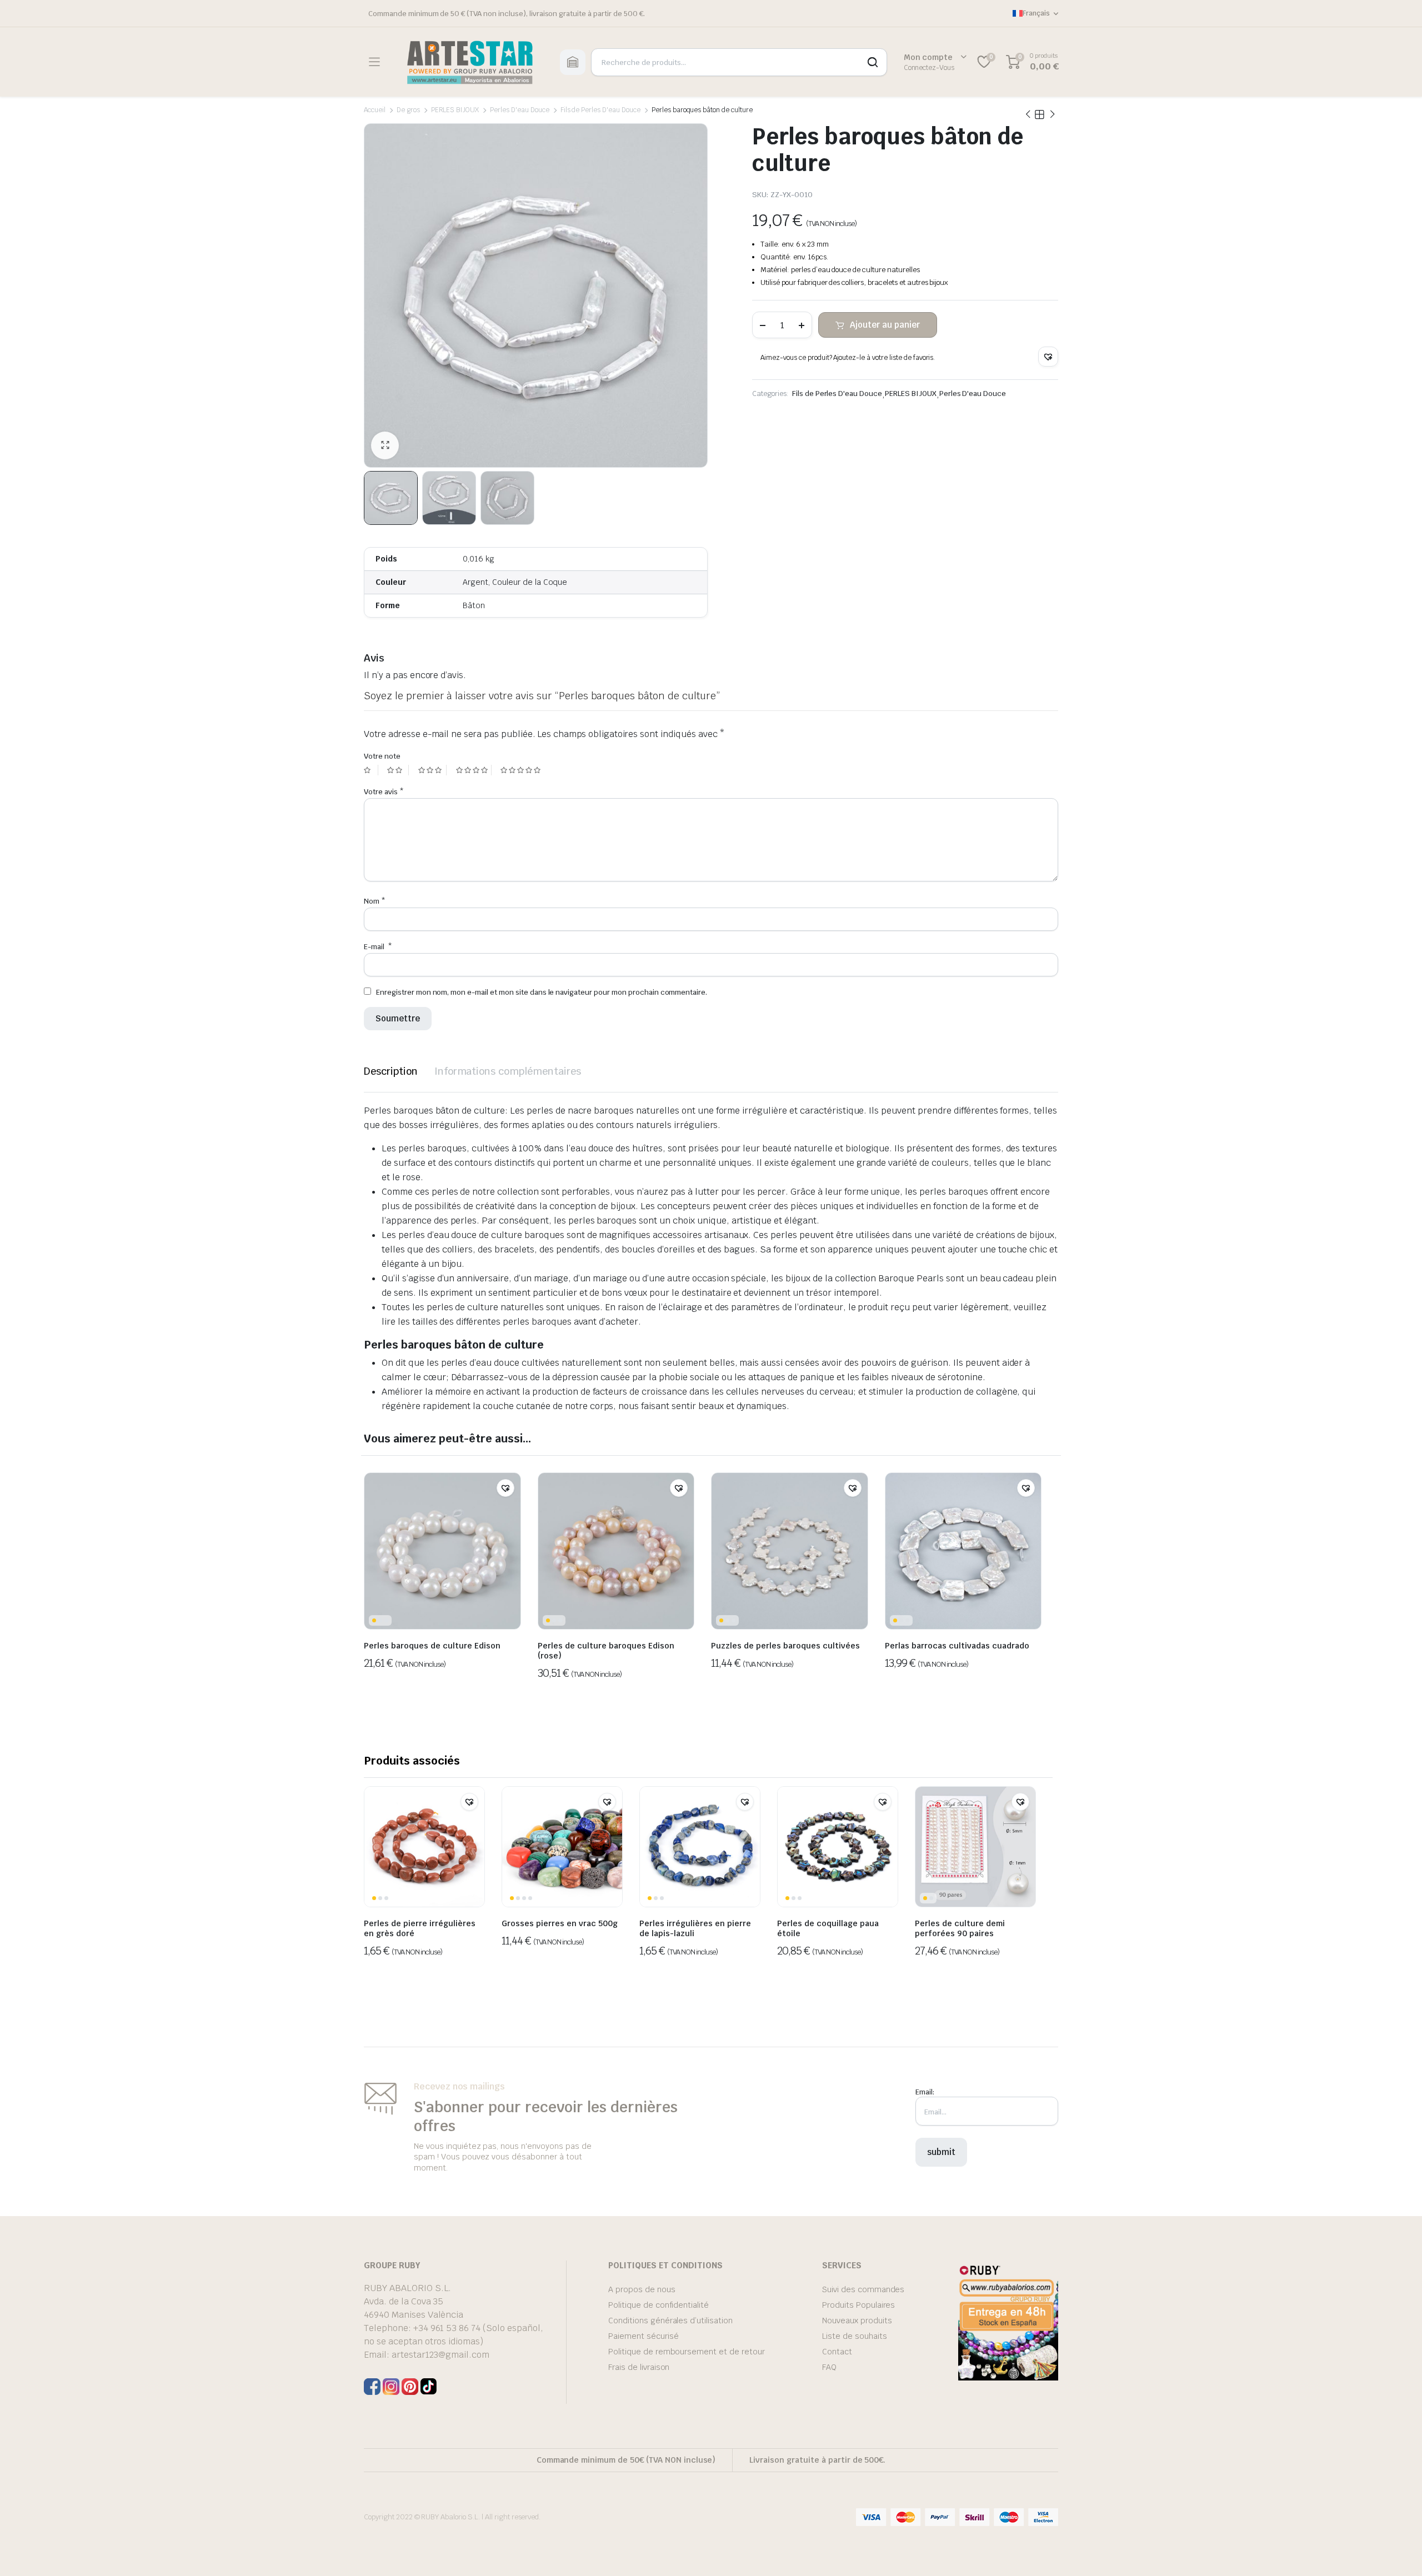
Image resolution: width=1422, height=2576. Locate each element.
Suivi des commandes (863, 2289)
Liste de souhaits (855, 2336)
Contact (837, 2352)
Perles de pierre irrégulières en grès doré (420, 1928)
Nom (375, 901)
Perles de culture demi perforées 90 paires (960, 1928)
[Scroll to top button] (1397, 2551)
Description (391, 1071)
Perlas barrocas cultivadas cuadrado (957, 1646)
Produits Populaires (858, 2305)
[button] (1048, 357)
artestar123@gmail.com (440, 2355)
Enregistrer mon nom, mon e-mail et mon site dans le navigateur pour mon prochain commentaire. (542, 992)
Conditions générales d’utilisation (670, 2321)
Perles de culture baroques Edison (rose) (606, 1651)
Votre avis (384, 792)
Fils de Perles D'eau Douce (600, 110)
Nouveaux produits (857, 2321)
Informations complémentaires (508, 1071)
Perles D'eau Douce (519, 110)
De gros (408, 110)
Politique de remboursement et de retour (687, 2352)
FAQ (829, 2367)
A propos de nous (642, 2289)
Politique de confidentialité (659, 2305)
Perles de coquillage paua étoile (828, 1928)
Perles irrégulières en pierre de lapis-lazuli (695, 1928)
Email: (925, 2092)
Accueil (375, 110)
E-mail (378, 947)
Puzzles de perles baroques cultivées (785, 1646)
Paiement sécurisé (644, 2336)
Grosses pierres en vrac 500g (560, 1923)
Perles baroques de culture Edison (432, 1646)
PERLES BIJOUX (455, 110)
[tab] (391, 1071)
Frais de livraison (639, 2367)
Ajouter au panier (885, 325)
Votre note (382, 756)
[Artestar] (470, 62)
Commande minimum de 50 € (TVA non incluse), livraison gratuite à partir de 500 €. (507, 14)
